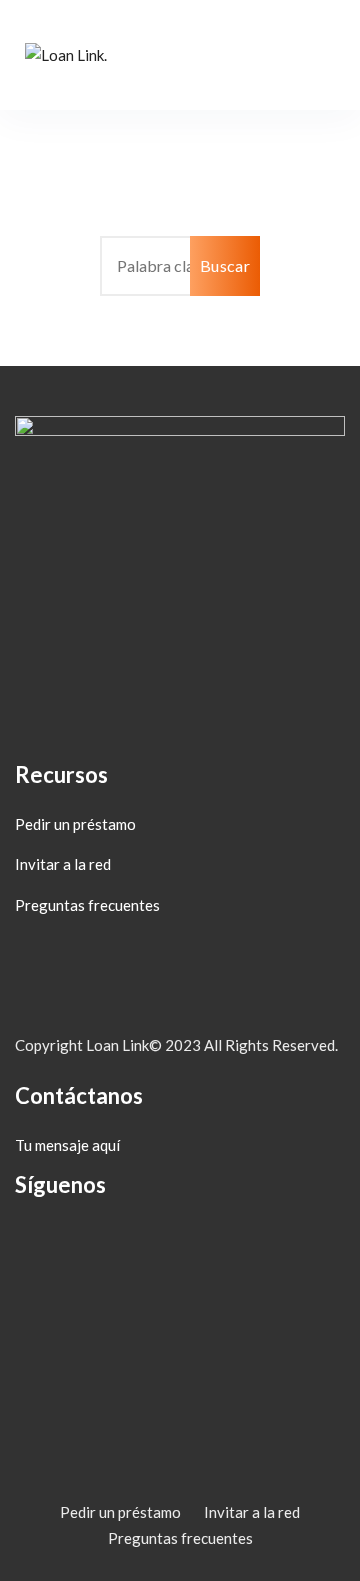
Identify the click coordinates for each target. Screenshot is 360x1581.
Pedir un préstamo (75, 824)
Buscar (225, 265)
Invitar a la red (63, 864)
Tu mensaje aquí (67, 1145)
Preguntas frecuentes (87, 905)
